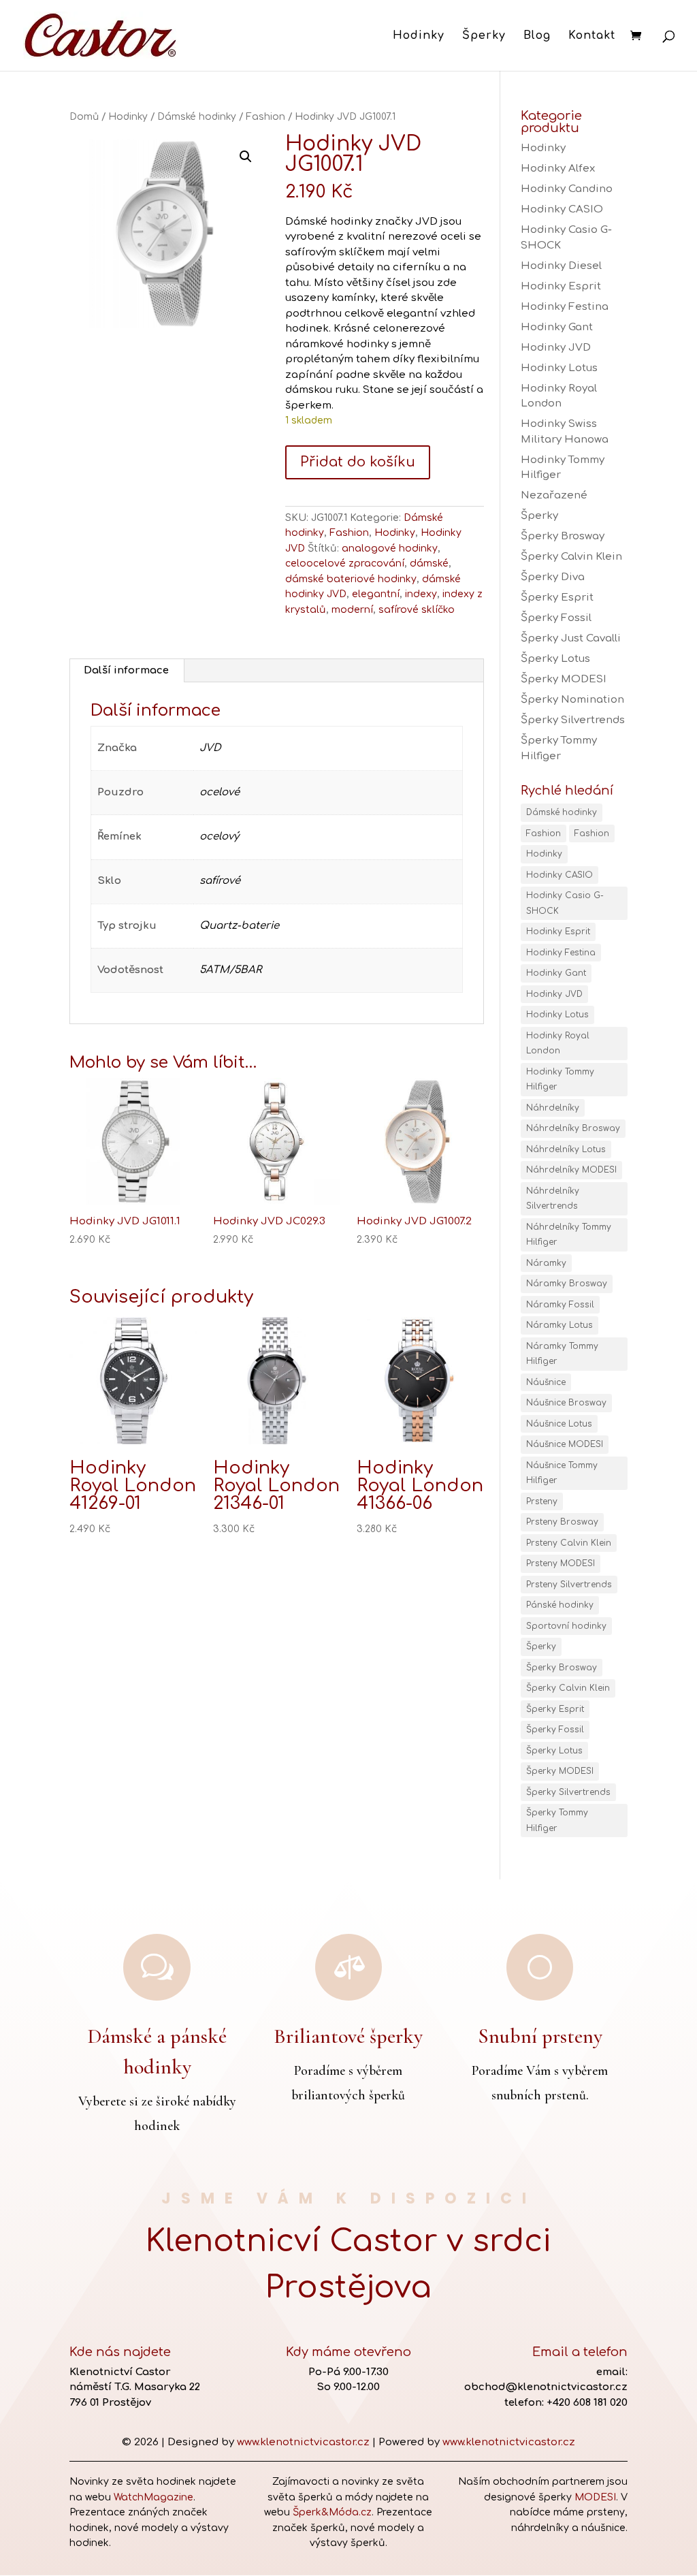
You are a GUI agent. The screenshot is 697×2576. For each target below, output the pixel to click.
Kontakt (592, 36)
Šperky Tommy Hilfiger (557, 1820)
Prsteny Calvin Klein (569, 1543)
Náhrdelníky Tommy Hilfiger (569, 1235)
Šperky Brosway (563, 536)
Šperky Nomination (572, 700)
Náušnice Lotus (559, 1424)
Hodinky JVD (556, 348)
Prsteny (542, 1501)
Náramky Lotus (560, 1325)
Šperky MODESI (564, 679)
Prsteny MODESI (561, 1563)
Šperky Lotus (555, 659)
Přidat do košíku (358, 462)
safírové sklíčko (417, 610)
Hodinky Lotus (559, 368)
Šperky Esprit (557, 598)
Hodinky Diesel (561, 266)
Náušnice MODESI (565, 1444)
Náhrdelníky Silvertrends (553, 1199)
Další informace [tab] (126, 670)
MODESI (595, 2497)
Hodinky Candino (567, 189)
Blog (537, 36)
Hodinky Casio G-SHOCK (565, 903)
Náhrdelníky (553, 1108)
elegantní (376, 594)
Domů (84, 117)
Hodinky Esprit (561, 286)
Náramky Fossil (560, 1305)
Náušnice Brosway (566, 1403)
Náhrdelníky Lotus (566, 1149)
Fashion (265, 117)
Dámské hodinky (197, 117)
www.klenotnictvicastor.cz (303, 2442)
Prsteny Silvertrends (569, 1585)
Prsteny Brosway (562, 1522)
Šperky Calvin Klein (571, 557)
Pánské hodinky (560, 1605)
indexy (421, 594)
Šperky (484, 36)
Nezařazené (554, 495)
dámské (429, 563)
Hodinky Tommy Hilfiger (560, 1080)
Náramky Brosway (567, 1284)
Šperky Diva (553, 577)
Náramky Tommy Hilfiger (562, 1354)
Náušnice (546, 1382)
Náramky (546, 1263)
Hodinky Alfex (558, 169)
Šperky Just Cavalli (571, 638)
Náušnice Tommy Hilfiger (562, 1473)
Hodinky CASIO (562, 209)
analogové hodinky (390, 548)
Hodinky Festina (565, 307)
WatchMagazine (153, 2497)
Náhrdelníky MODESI (571, 1170)
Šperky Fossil (556, 618)
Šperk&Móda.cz (332, 2512)
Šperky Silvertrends (573, 720)
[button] (246, 157)
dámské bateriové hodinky (351, 579)
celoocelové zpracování (345, 563)
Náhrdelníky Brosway (573, 1128)
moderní (352, 610)
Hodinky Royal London (558, 1044)
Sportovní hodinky (566, 1626)
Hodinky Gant (557, 327)
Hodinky (419, 36)
